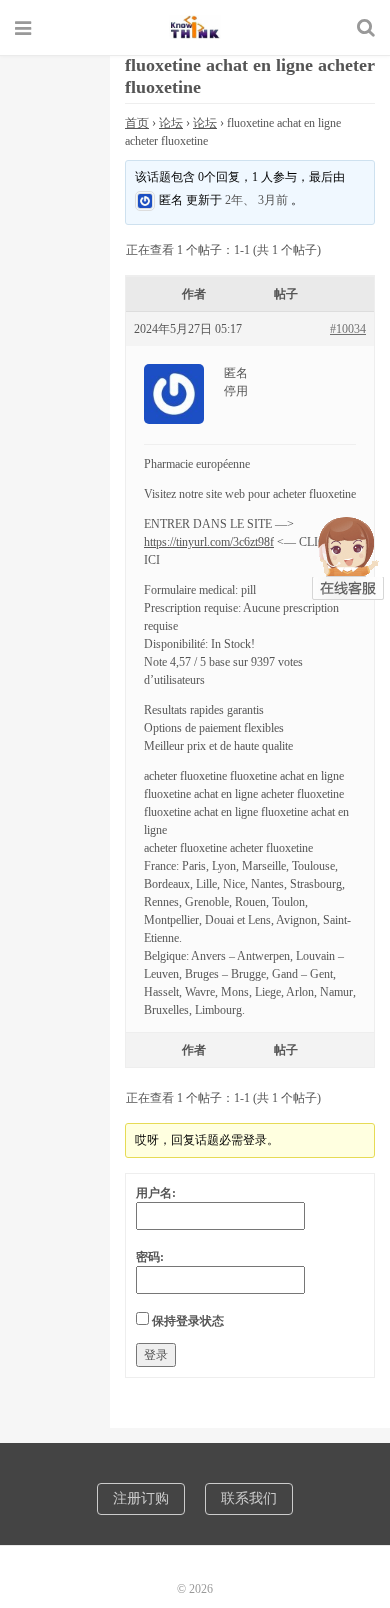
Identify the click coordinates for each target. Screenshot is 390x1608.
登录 (156, 1355)
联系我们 (249, 1498)
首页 (137, 123)
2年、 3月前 (256, 200)
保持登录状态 (188, 1321)
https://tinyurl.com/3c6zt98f (209, 542)
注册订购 (141, 1498)
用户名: (156, 1193)
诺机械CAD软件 (195, 27)
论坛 (171, 123)
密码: (150, 1257)
